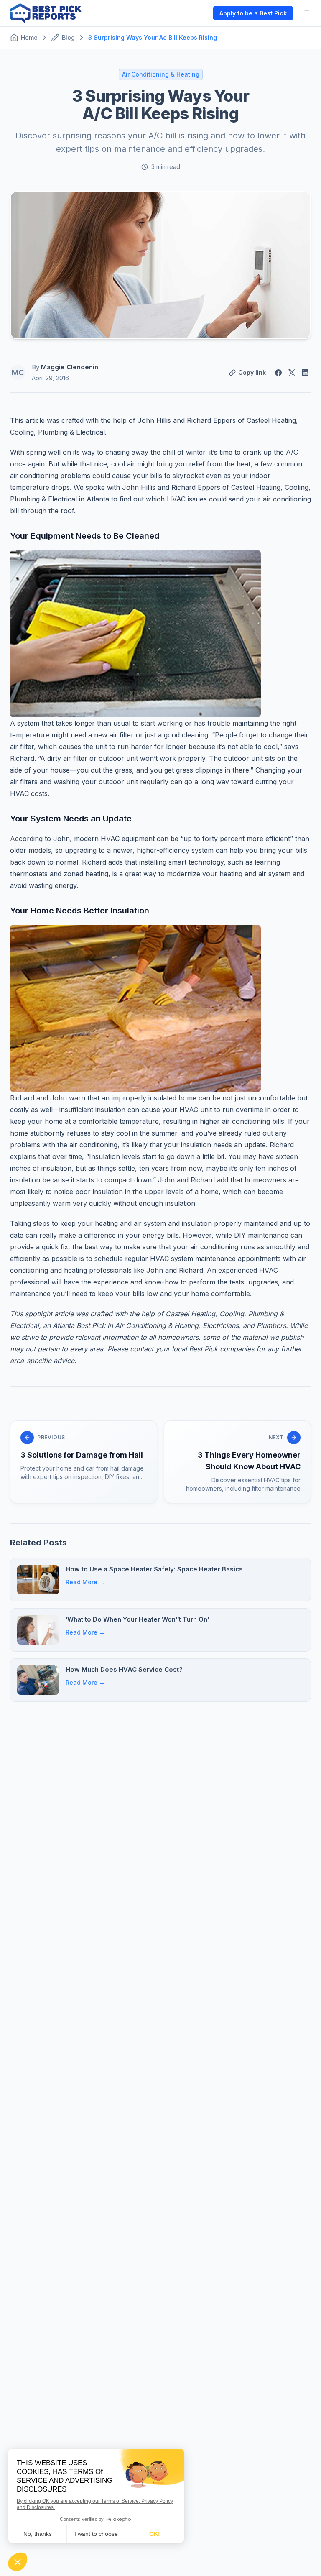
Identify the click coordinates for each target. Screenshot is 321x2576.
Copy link (252, 372)
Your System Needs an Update (71, 819)
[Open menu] (307, 13)
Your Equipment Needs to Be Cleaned (85, 536)
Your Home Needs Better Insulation (80, 911)
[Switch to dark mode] (199, 13)
